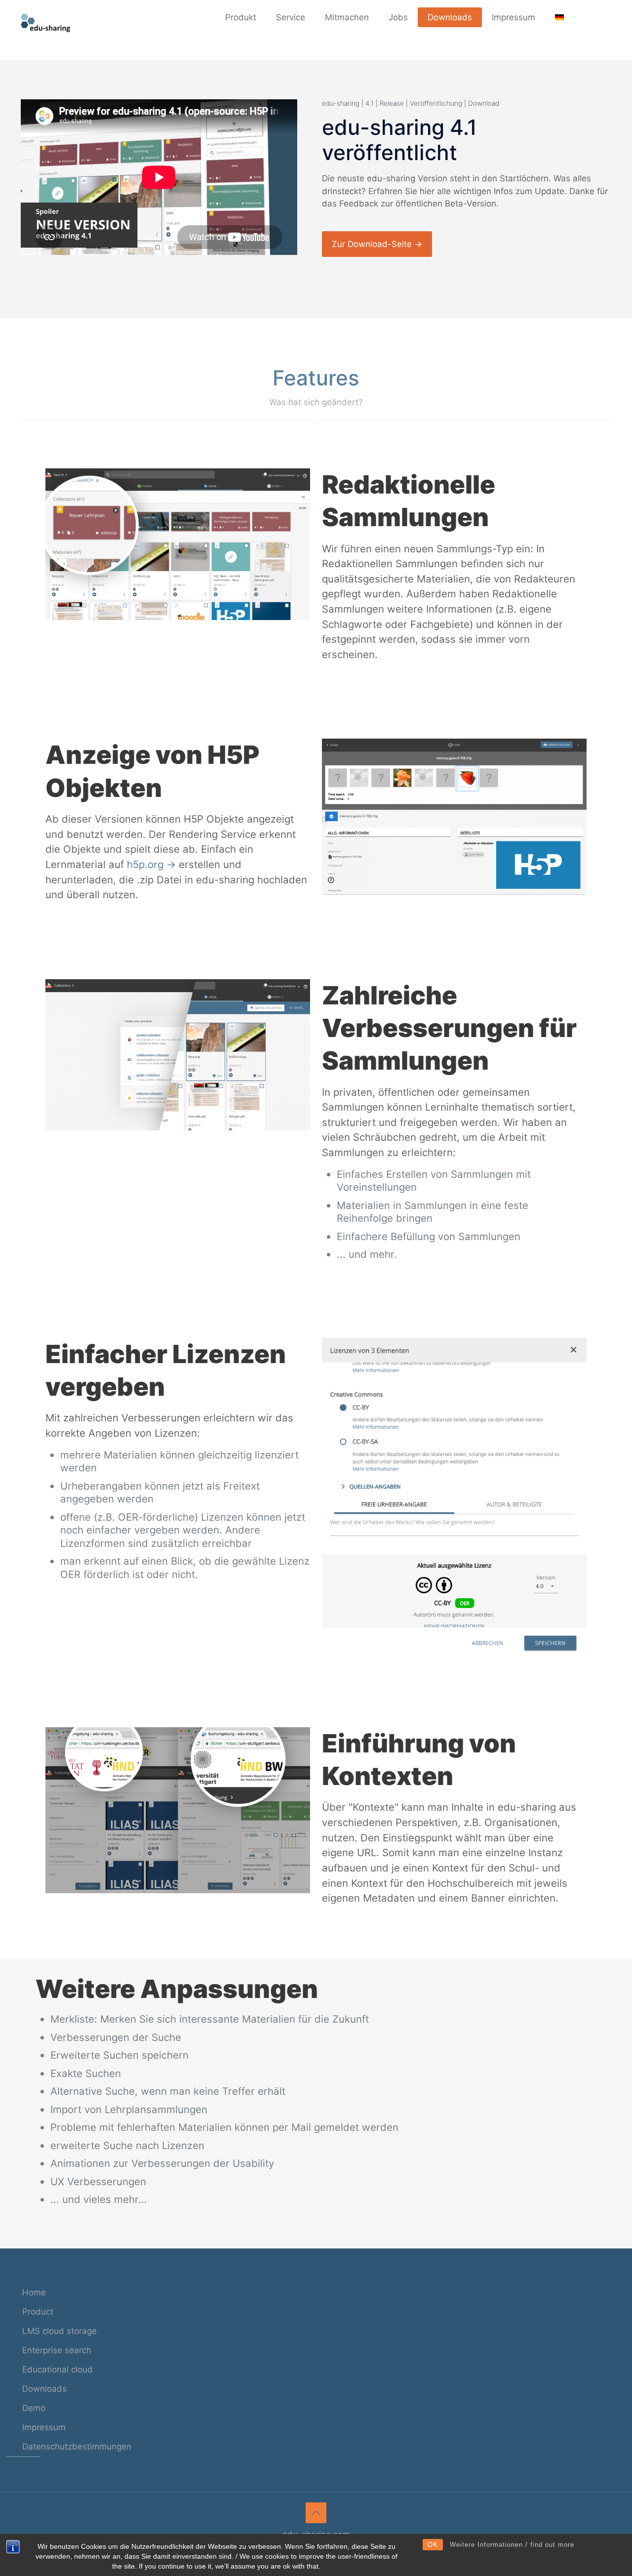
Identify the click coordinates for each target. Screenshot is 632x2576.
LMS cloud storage (59, 2331)
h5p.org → (151, 864)
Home (34, 2292)
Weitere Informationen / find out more (512, 2545)
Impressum (44, 2427)
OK (433, 2545)
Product (38, 2312)
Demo (34, 2408)
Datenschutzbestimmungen (77, 2447)
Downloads (44, 2389)
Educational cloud (58, 2369)
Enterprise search (57, 2350)
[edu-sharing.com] (45, 22)
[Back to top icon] (316, 2513)
